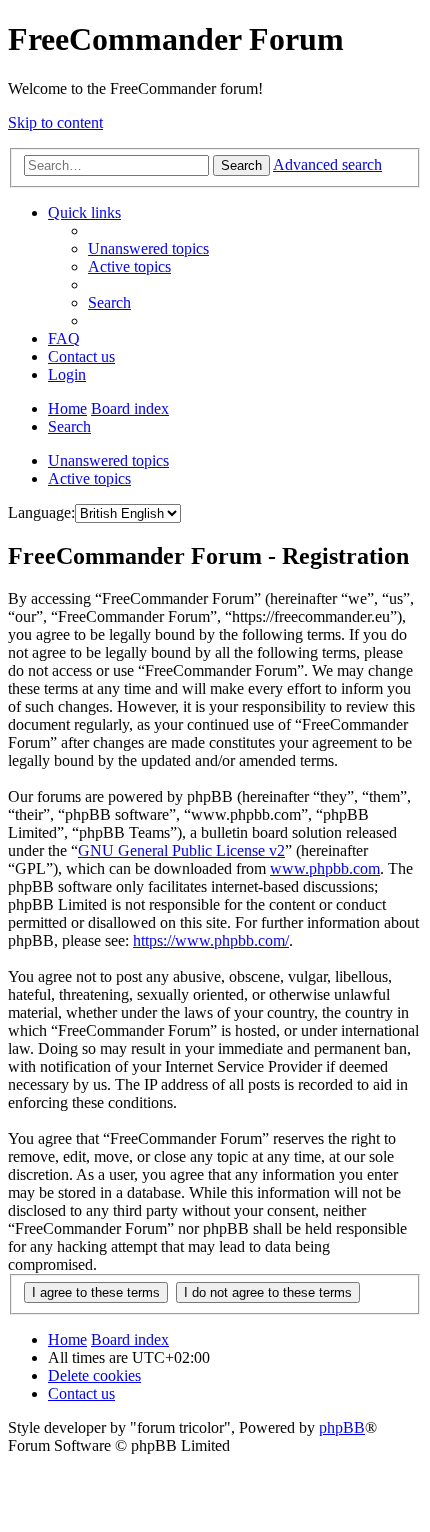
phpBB (342, 1427)
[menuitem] (148, 248)
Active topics (89, 478)
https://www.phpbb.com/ (211, 940)
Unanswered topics (108, 460)
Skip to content (55, 122)
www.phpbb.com (325, 868)
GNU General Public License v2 (181, 850)
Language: (41, 512)
